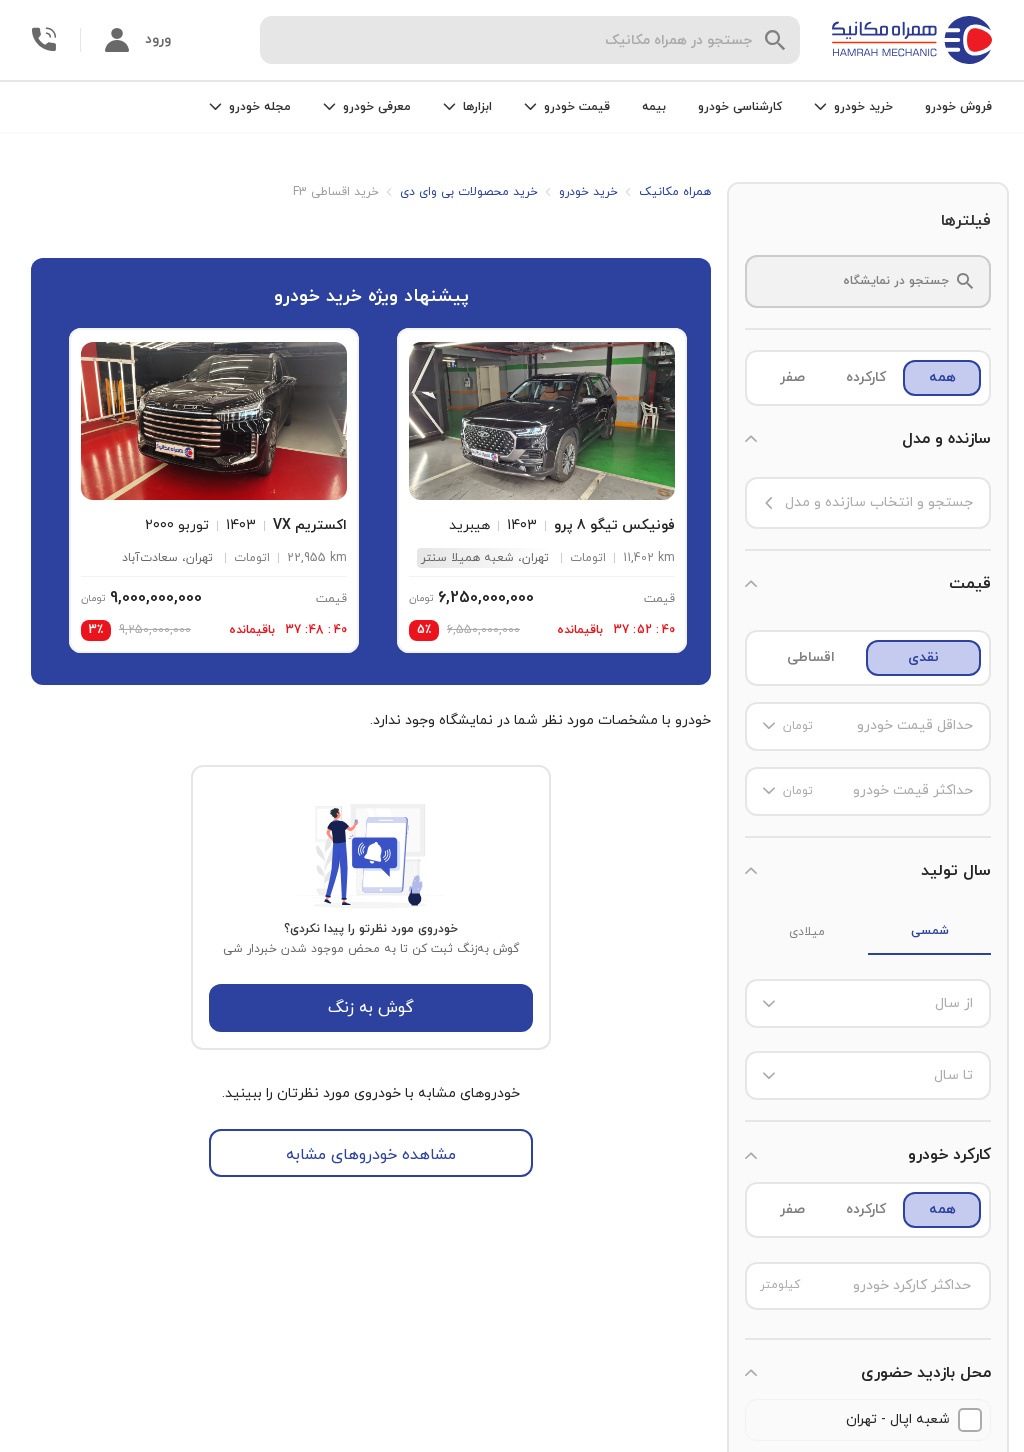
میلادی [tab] (807, 932)
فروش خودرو (958, 107)
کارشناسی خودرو (740, 107)
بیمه (654, 107)
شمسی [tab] (930, 931)
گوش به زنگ (371, 1008)
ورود (158, 39)
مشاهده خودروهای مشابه (371, 1155)
